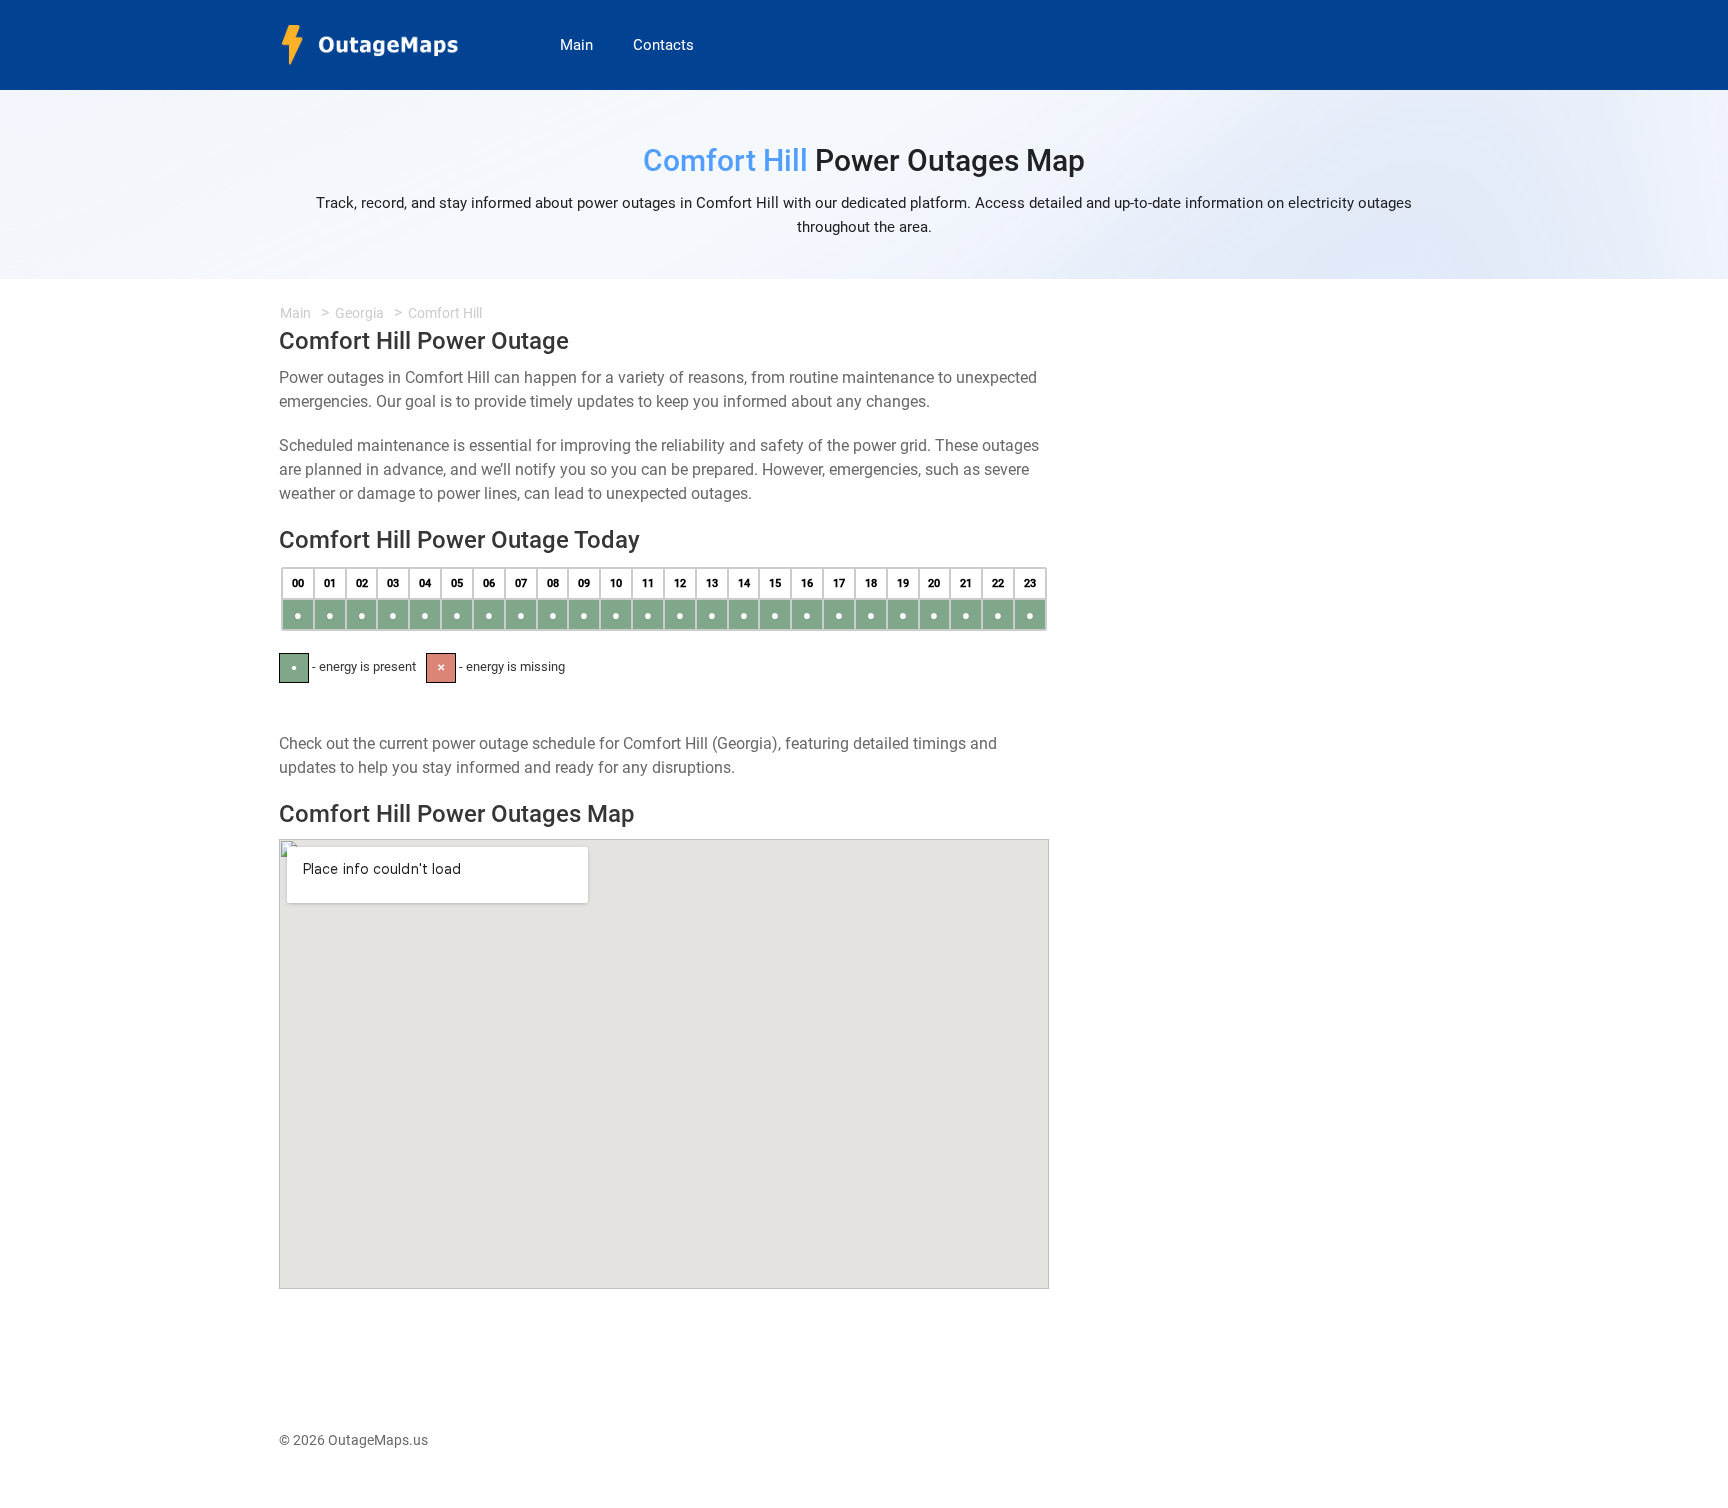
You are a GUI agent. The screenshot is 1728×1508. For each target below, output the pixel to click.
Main (576, 45)
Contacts (663, 45)
